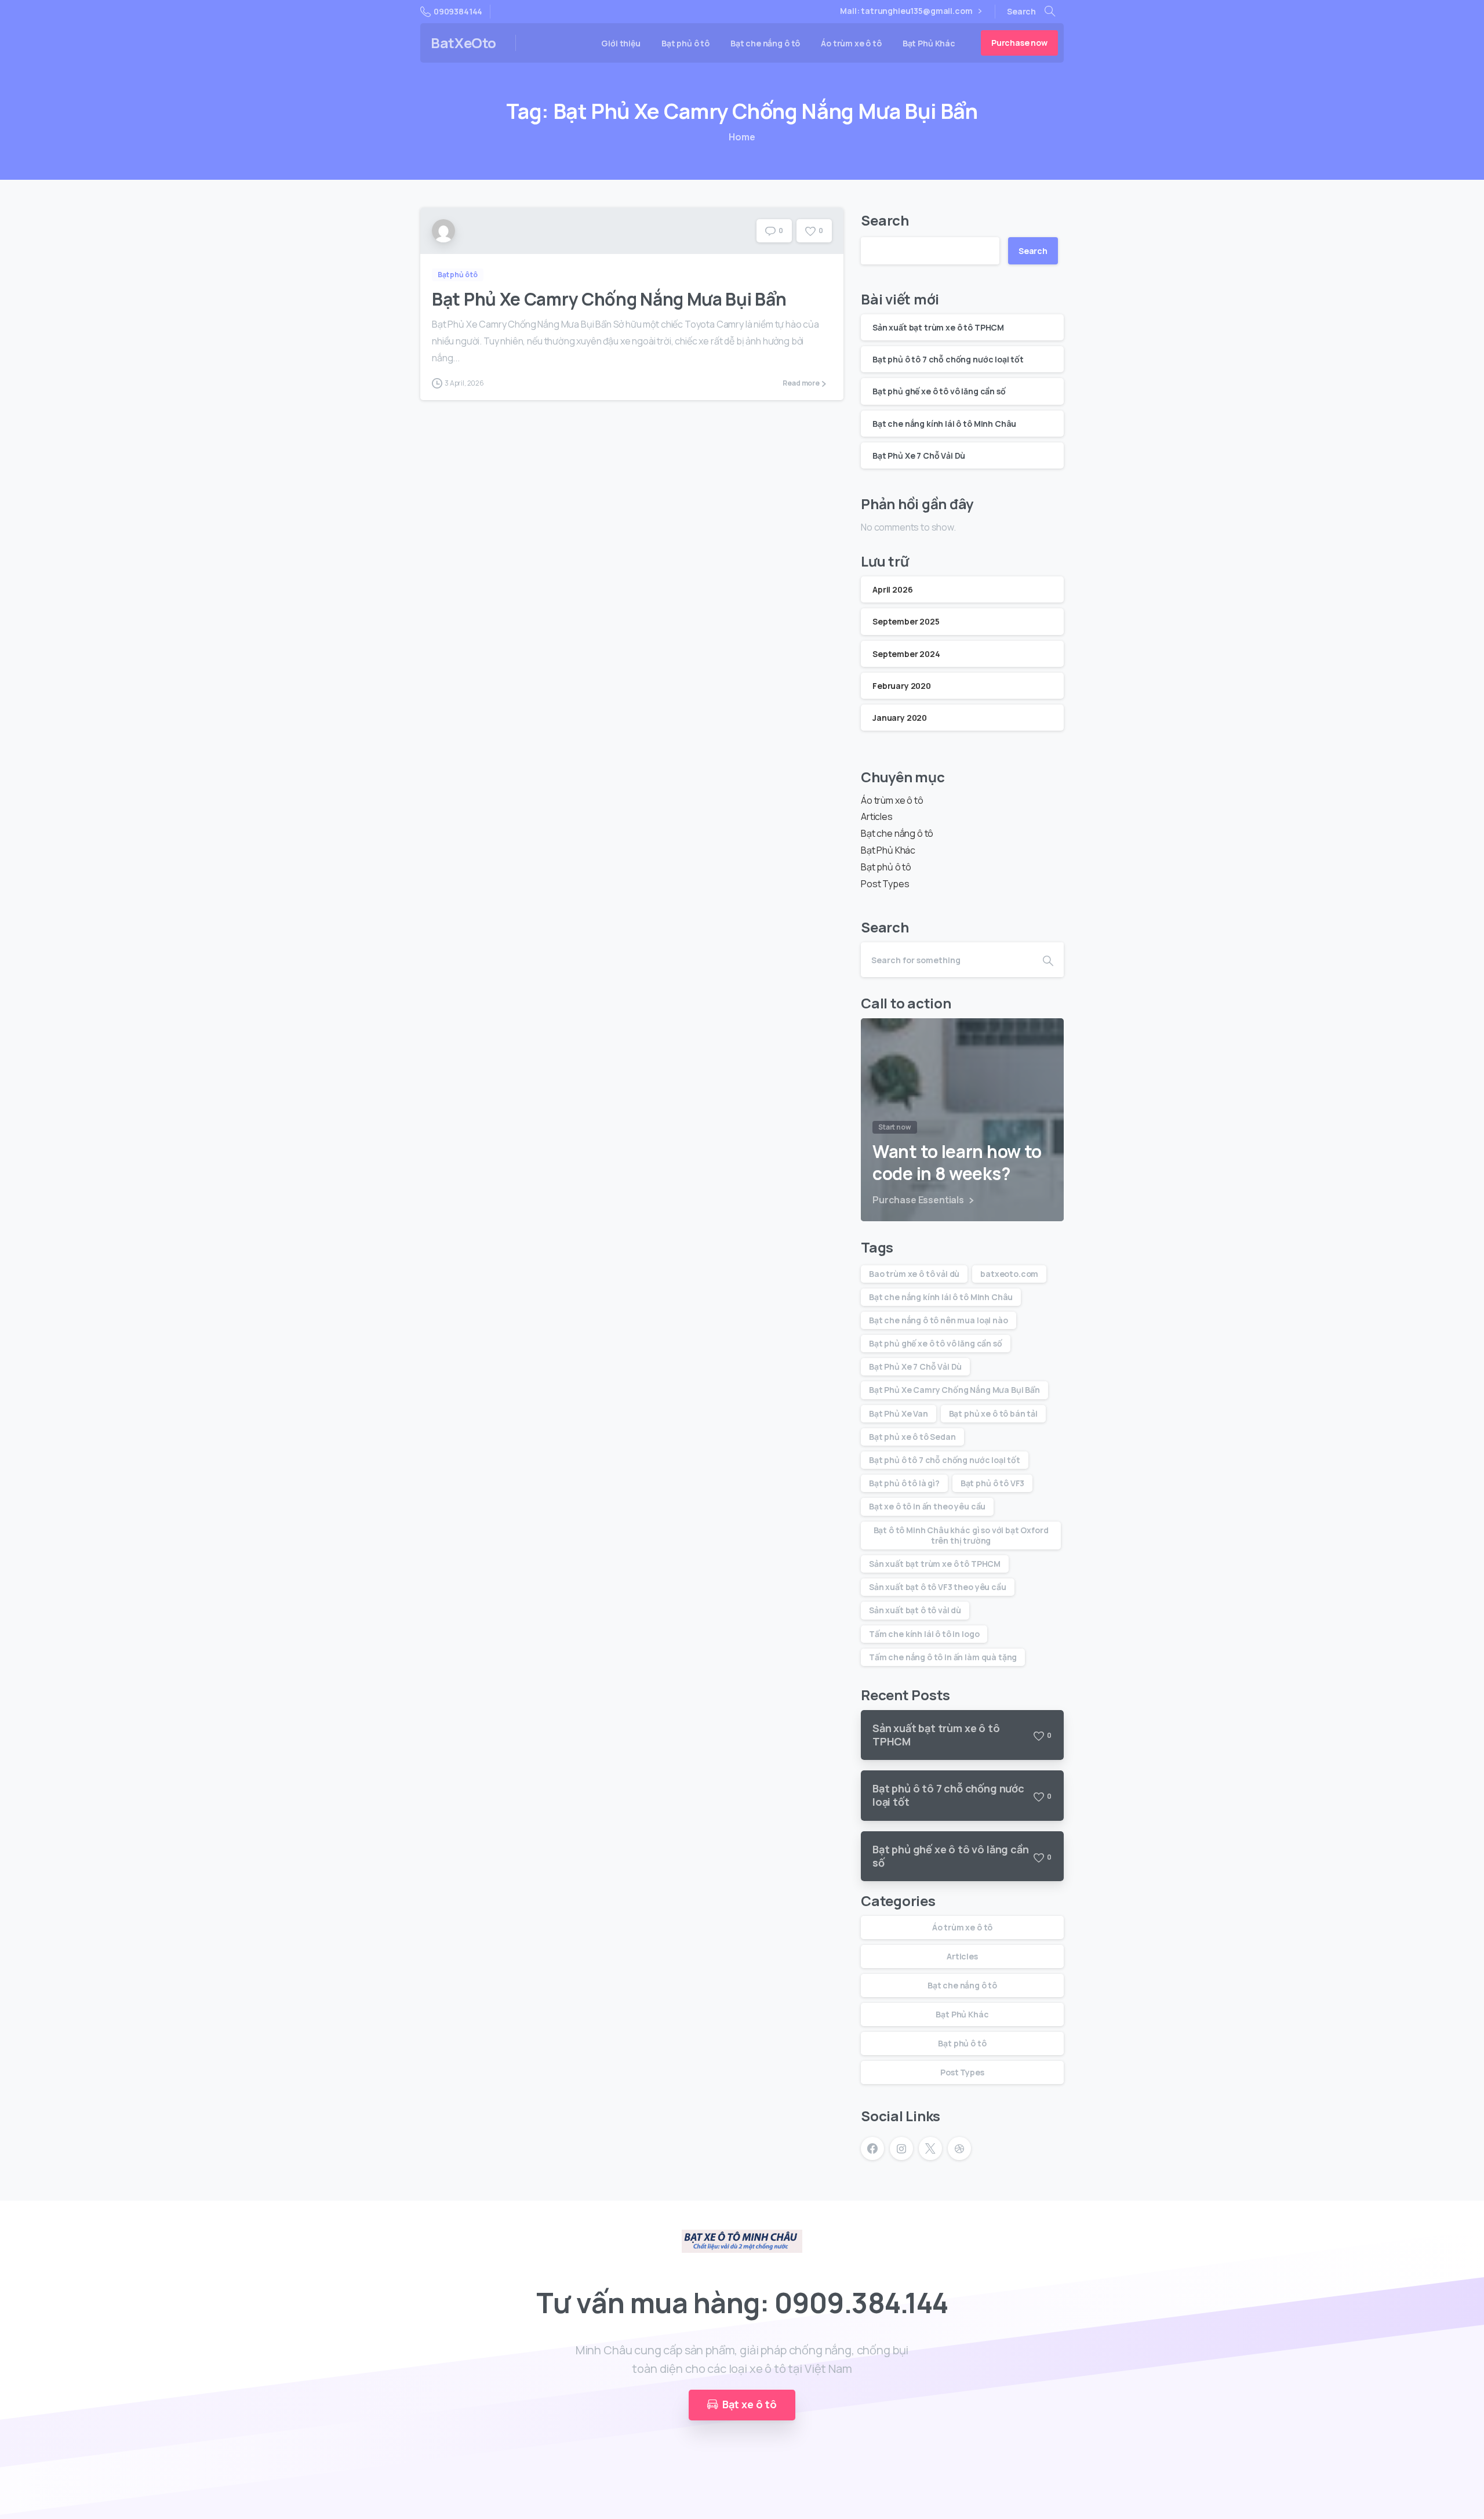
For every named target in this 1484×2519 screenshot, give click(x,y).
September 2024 (906, 654)
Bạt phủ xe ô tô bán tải (993, 1413)
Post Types (885, 884)
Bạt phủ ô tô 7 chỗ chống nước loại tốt (948, 359)
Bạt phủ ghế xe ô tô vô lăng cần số (939, 391)
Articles (877, 816)
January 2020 (900, 718)
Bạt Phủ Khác (888, 850)
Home (742, 137)
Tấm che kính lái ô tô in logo (924, 1634)
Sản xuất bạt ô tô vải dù (915, 1610)
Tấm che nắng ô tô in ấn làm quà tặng (943, 1657)
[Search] (1050, 12)
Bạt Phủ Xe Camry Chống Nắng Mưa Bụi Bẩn (609, 299)
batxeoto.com (1009, 1274)
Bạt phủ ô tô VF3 (992, 1483)
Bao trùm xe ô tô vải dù (914, 1274)
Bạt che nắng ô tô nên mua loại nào (939, 1320)
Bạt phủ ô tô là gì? (904, 1483)
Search (885, 220)
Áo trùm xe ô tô (892, 800)
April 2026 (892, 589)
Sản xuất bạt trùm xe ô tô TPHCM (938, 327)
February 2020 (902, 686)
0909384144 (458, 11)
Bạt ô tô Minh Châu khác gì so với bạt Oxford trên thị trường (961, 1535)
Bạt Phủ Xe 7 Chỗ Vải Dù (919, 455)
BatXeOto (463, 43)
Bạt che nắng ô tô (897, 833)
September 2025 (906, 621)
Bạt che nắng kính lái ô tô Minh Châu (944, 424)
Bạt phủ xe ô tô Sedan (912, 1437)
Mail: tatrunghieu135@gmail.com (906, 11)
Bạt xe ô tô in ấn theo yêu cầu (927, 1506)
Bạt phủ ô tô (886, 867)
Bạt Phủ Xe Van (899, 1413)
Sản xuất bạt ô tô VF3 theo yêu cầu (938, 1587)
